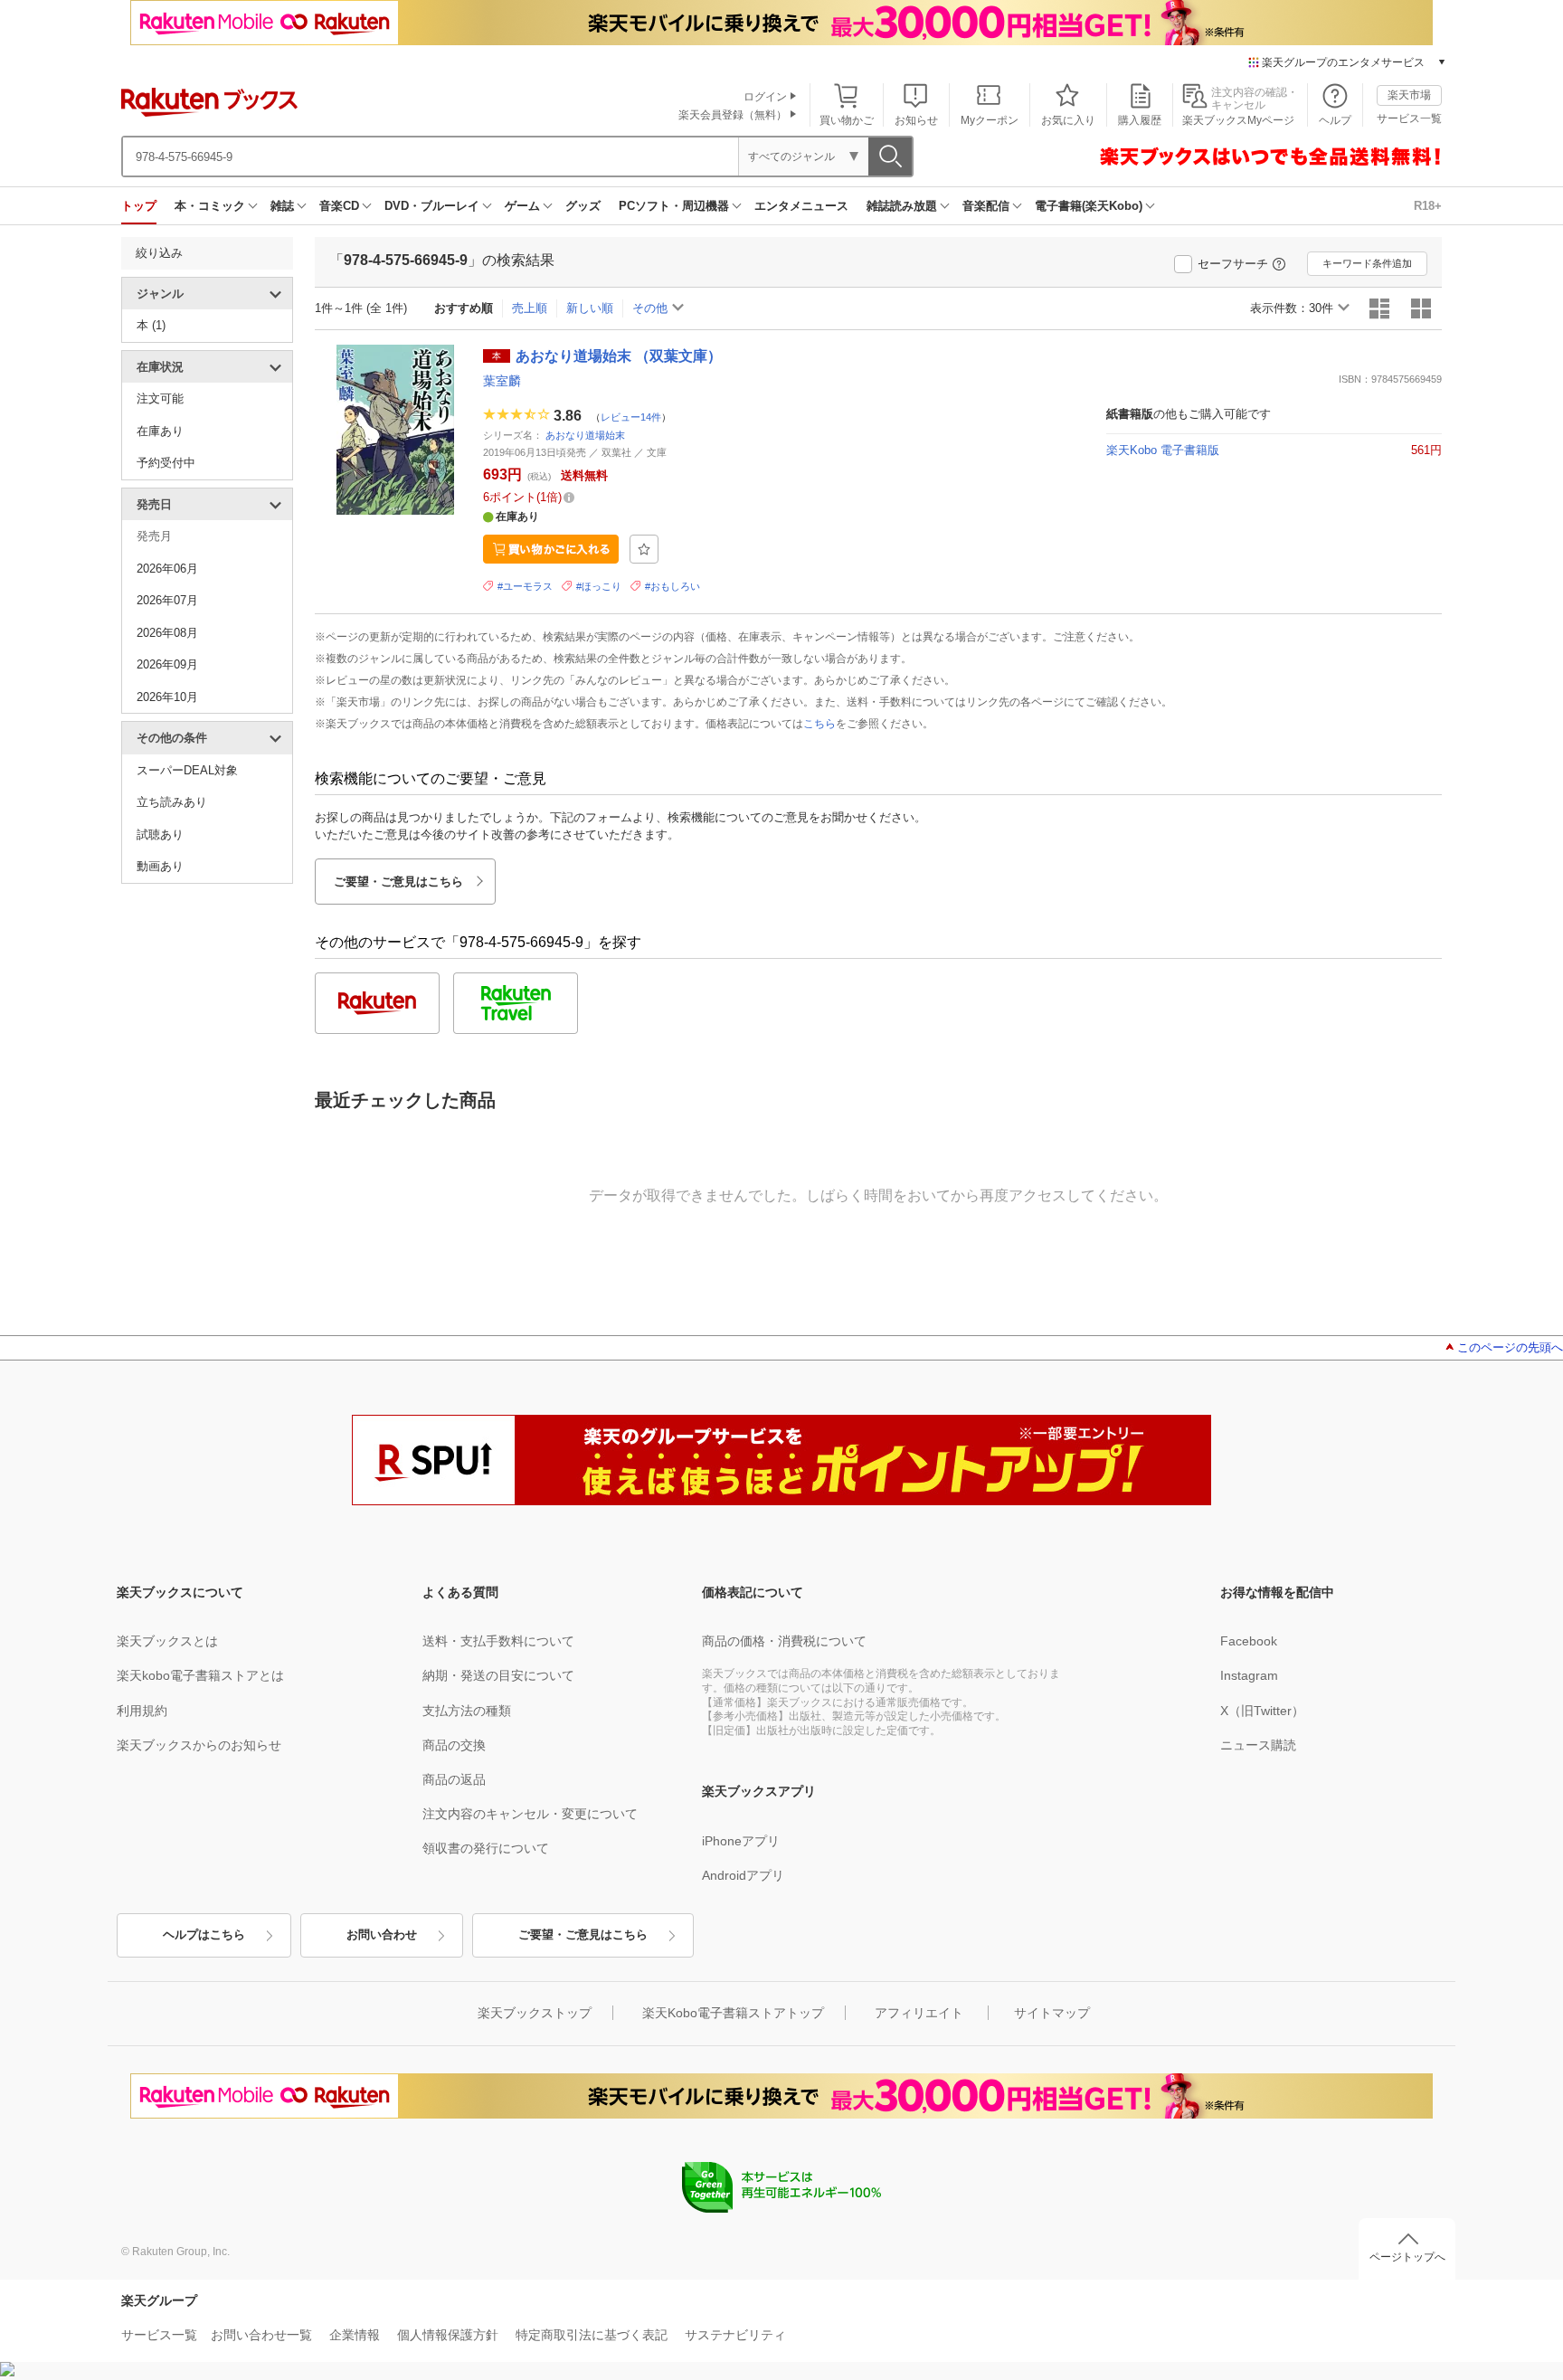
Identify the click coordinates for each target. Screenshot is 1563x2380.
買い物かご (847, 120)
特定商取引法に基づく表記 (592, 2335)
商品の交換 (454, 1745)
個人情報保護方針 (448, 2335)
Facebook (1249, 1641)
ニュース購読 (1258, 1745)
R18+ (1428, 206)
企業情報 (355, 2335)
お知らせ (916, 120)
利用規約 (142, 1711)
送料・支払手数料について (498, 1641)
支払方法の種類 (467, 1711)
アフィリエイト (919, 2013)
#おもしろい (673, 586)
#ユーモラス (525, 586)
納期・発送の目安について (498, 1675)
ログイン (765, 97)
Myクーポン (990, 120)
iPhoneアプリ (741, 1841)
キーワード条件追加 (1367, 263)
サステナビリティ (735, 2335)
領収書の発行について (486, 1848)
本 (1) (151, 325)
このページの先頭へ (1510, 1347)
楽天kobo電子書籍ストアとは (200, 1675)
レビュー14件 (631, 416)
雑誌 (282, 206)
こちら (819, 724)
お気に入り (1068, 120)
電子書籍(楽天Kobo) (1089, 206)
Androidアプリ (743, 1875)
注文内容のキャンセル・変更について (530, 1814)
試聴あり (160, 834)
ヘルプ (1335, 120)
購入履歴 (1140, 120)
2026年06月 (167, 569)
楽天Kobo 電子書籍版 (1163, 450)
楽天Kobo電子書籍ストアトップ (733, 2013)
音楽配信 (986, 206)
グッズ (583, 206)
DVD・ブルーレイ (432, 206)
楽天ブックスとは (167, 1641)
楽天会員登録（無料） (733, 115)
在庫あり (160, 431)
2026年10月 (167, 697)
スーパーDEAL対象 (187, 770)
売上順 (530, 308)
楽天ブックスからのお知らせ (199, 1745)
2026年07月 (167, 600)
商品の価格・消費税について (784, 1641)
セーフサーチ (1233, 264)
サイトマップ (1052, 2013)
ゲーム (522, 206)
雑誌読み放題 (902, 206)
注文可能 (160, 398)
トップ (139, 206)
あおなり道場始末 (585, 435)
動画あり (160, 866)
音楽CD (339, 206)
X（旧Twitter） (1262, 1711)
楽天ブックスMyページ (1238, 120)
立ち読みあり (172, 802)
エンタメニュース (801, 206)
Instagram (1249, 1675)
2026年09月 (167, 664)
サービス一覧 (1409, 119)
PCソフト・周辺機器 (674, 206)
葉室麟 (502, 381)
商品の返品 (454, 1779)
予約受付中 (166, 463)
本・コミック (210, 206)
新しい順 (590, 308)
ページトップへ (1407, 2257)
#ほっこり (599, 586)
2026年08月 (167, 633)
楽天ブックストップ (535, 2013)
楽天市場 (1409, 95)
